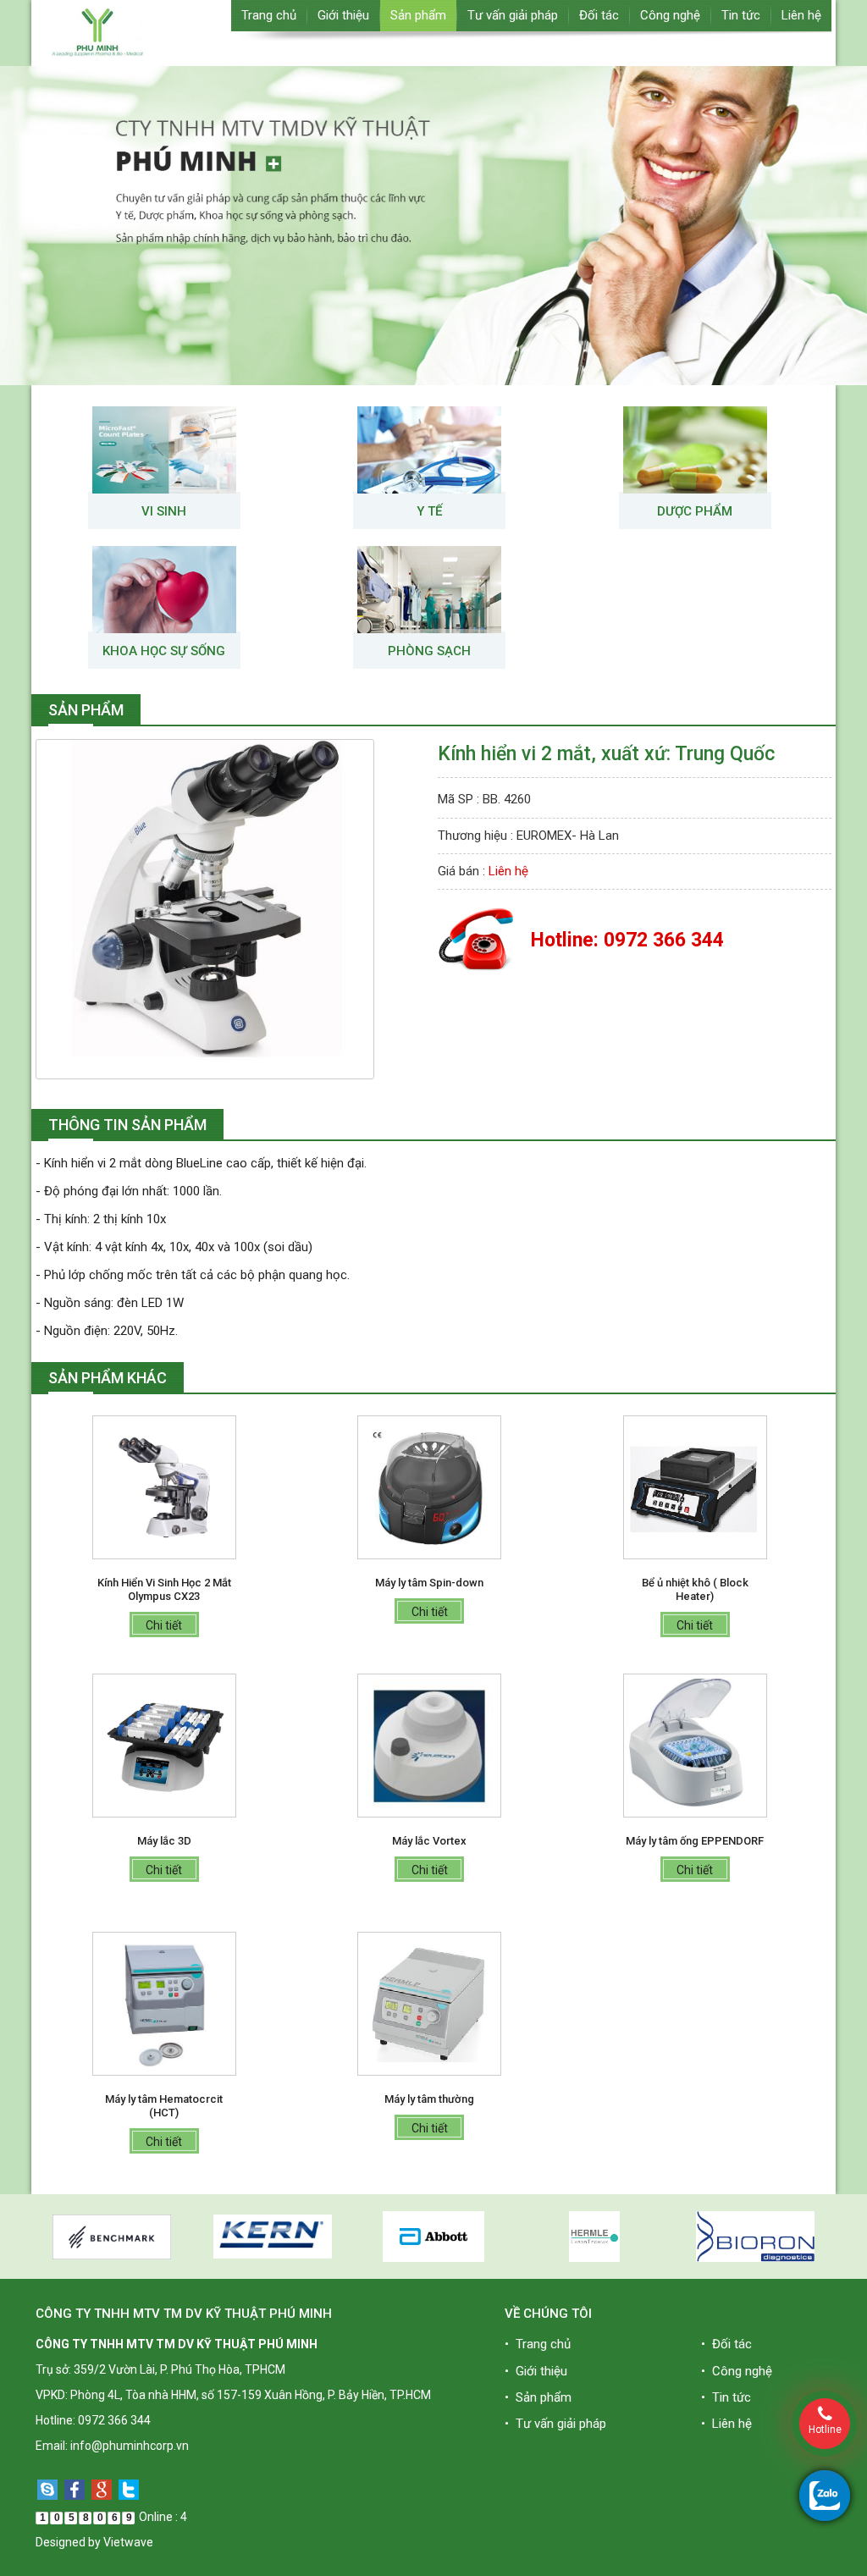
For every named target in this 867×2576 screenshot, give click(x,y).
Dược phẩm (695, 511)
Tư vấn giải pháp (513, 15)
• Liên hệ (726, 2424)
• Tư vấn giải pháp (555, 2424)
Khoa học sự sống (164, 651)
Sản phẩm (418, 15)
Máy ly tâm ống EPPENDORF (695, 1841)
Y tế (429, 511)
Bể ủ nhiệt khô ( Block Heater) (695, 1589)
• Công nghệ (737, 2371)
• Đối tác (726, 2344)
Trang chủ (269, 15)
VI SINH (164, 511)
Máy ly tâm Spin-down (429, 1583)
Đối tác (599, 15)
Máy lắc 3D (164, 1841)
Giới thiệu (343, 15)
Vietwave (128, 2542)
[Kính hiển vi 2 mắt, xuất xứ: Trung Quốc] (205, 908)
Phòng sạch (429, 651)
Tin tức (741, 15)
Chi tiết (164, 1625)
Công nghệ (670, 15)
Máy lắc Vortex (429, 1841)
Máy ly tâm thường (429, 2099)
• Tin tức (726, 2397)
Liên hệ (801, 15)
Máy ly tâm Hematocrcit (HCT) (164, 2106)
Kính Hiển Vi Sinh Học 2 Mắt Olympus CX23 (164, 1589)
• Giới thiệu (536, 2371)
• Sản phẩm (538, 2397)
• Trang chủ (538, 2344)
